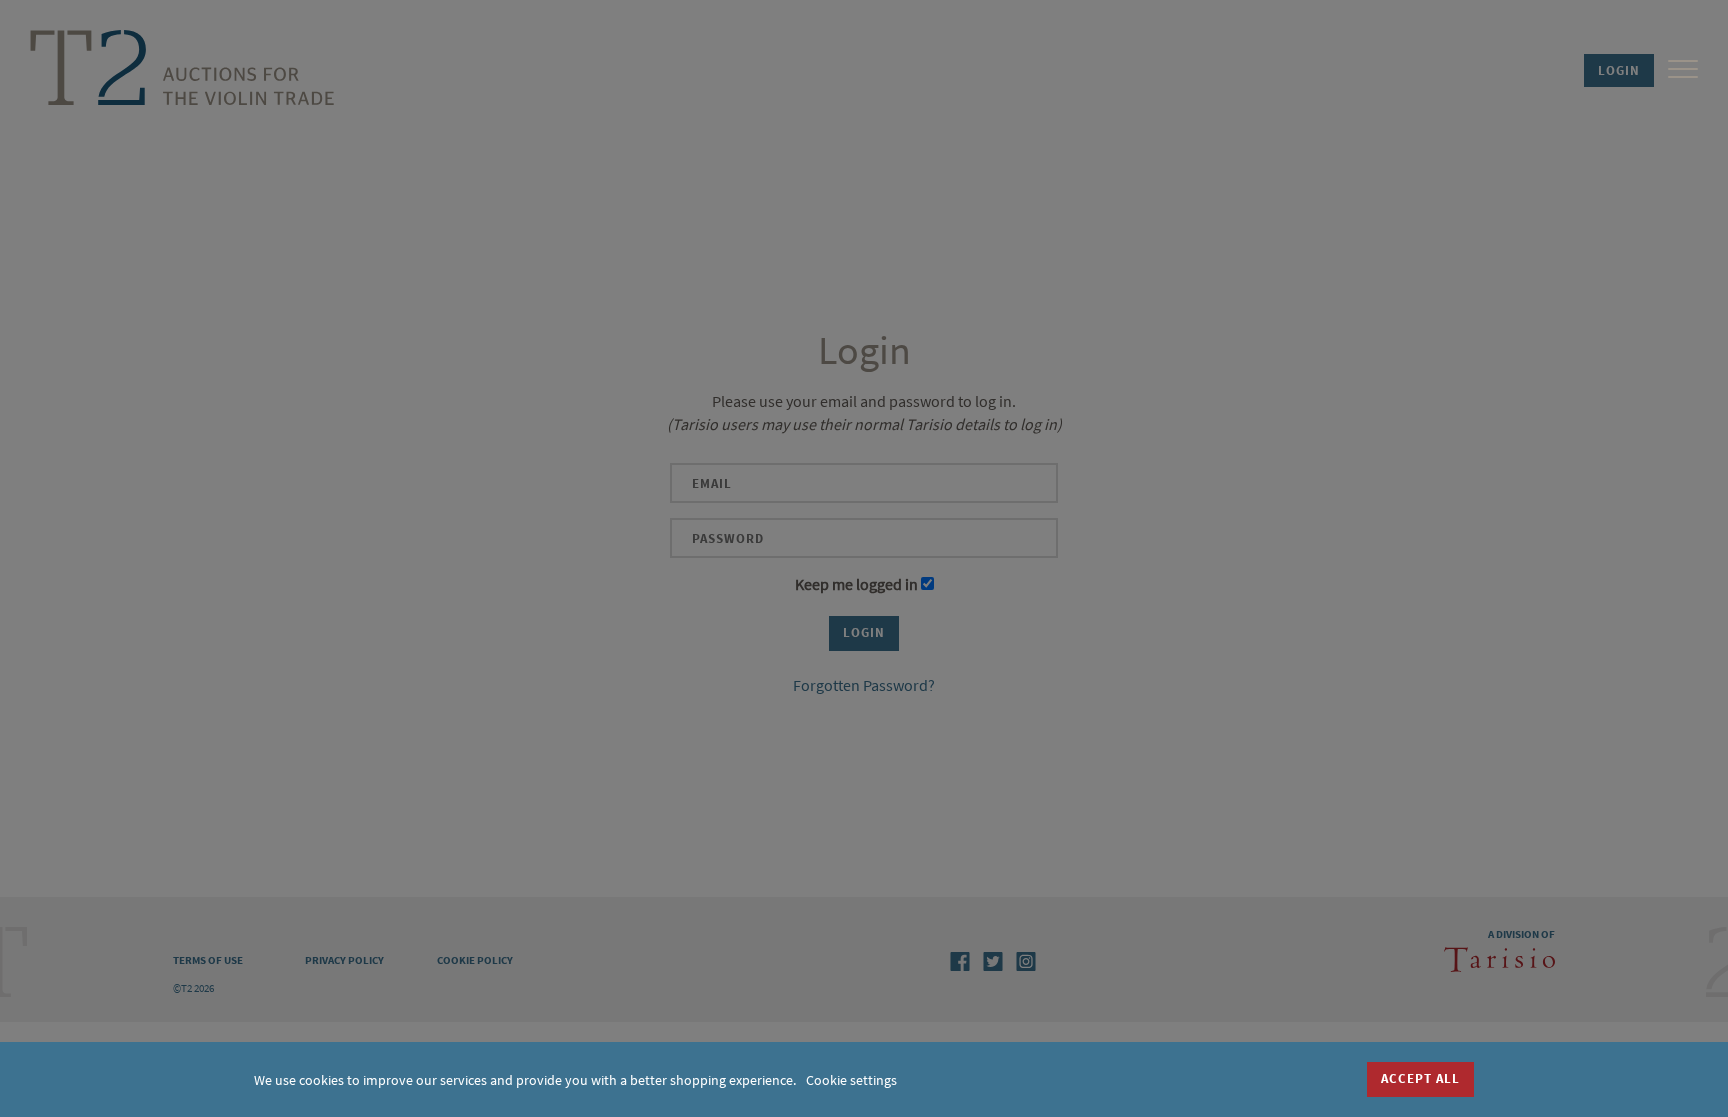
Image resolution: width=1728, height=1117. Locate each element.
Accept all (1420, 1078)
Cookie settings (851, 1080)
